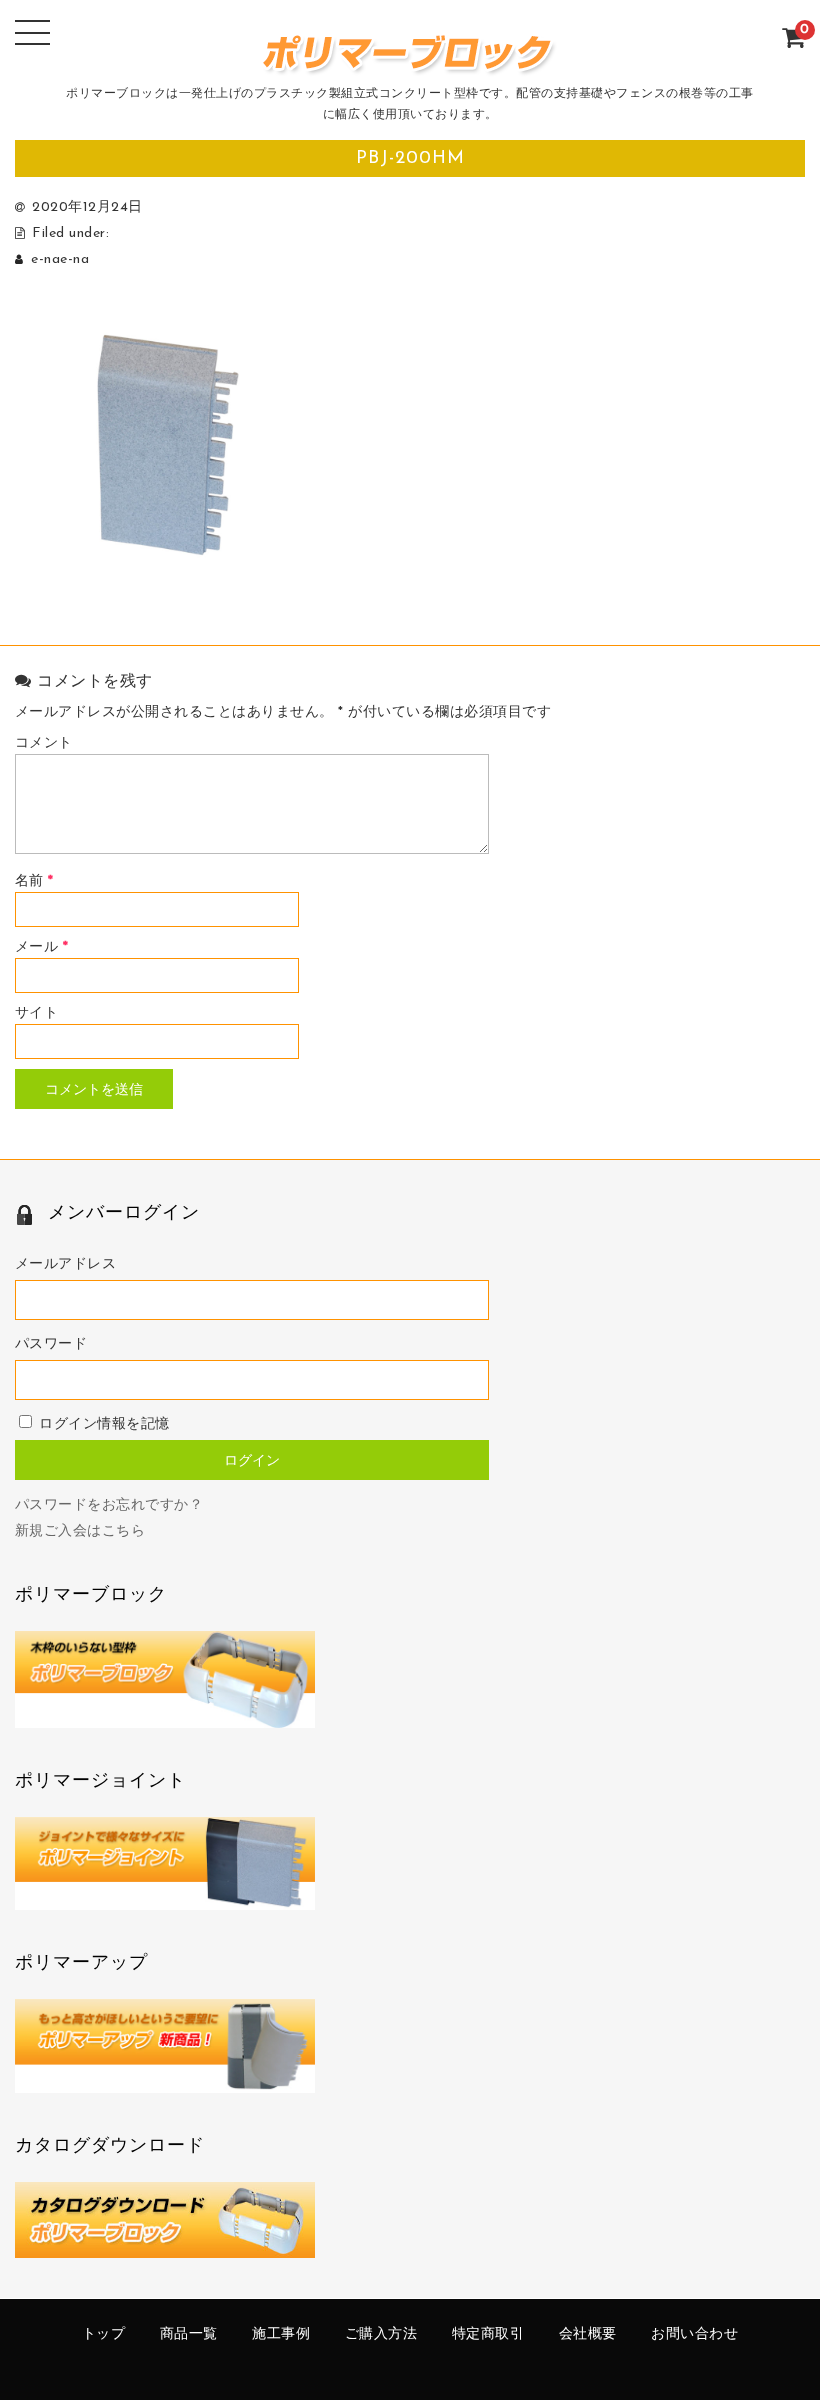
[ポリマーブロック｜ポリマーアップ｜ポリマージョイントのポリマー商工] (410, 64)
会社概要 (588, 2334)
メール (42, 947)
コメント (44, 743)
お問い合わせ (694, 2334)
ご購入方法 (381, 2334)
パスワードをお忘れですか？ (109, 1505)
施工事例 (281, 2334)
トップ (104, 2334)
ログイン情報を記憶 (102, 1424)
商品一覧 (189, 2334)
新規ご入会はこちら (80, 1531)
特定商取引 (488, 2334)
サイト (37, 1013)
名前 (34, 881)
